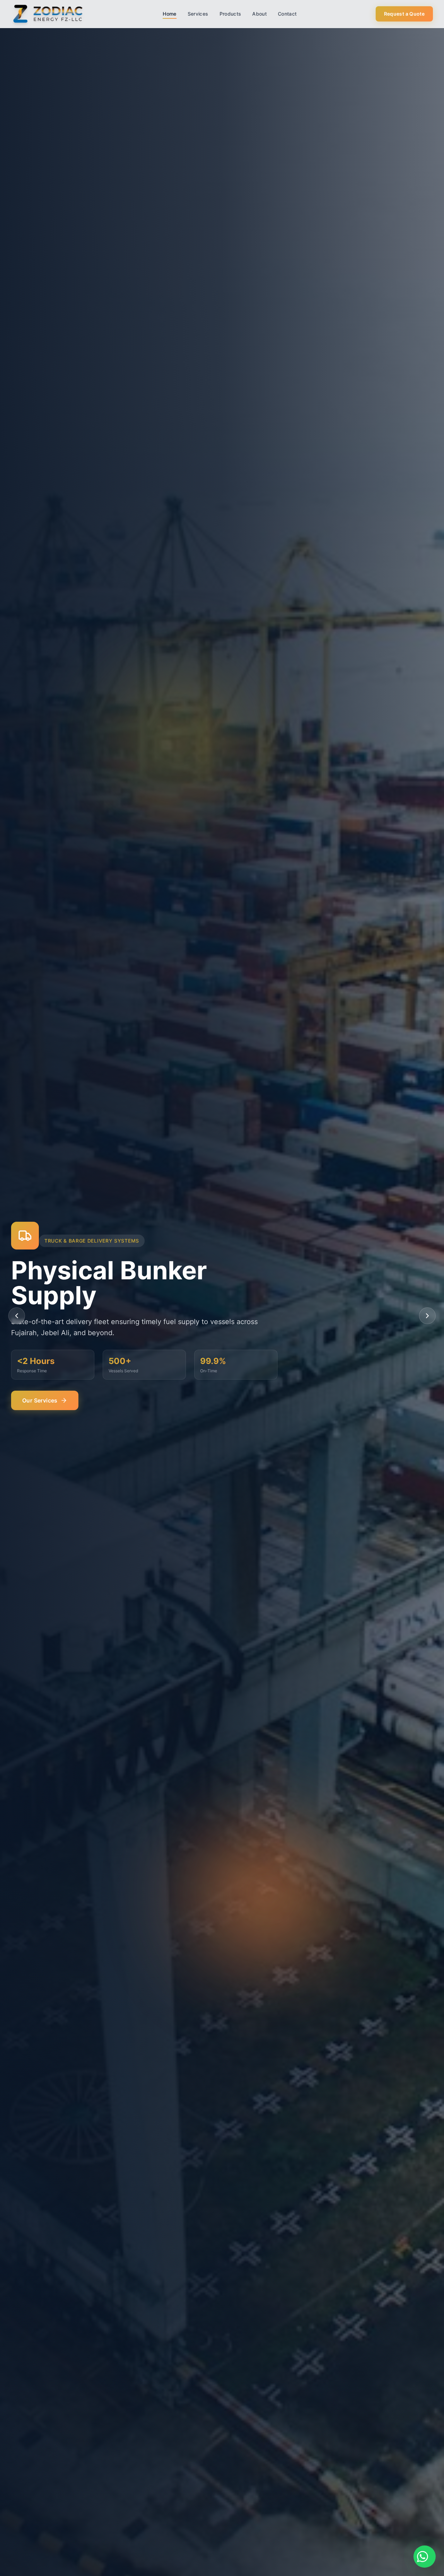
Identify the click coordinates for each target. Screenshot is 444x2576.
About (259, 14)
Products (230, 14)
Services (198, 14)
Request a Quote (404, 14)
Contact (287, 14)
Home (169, 14)
